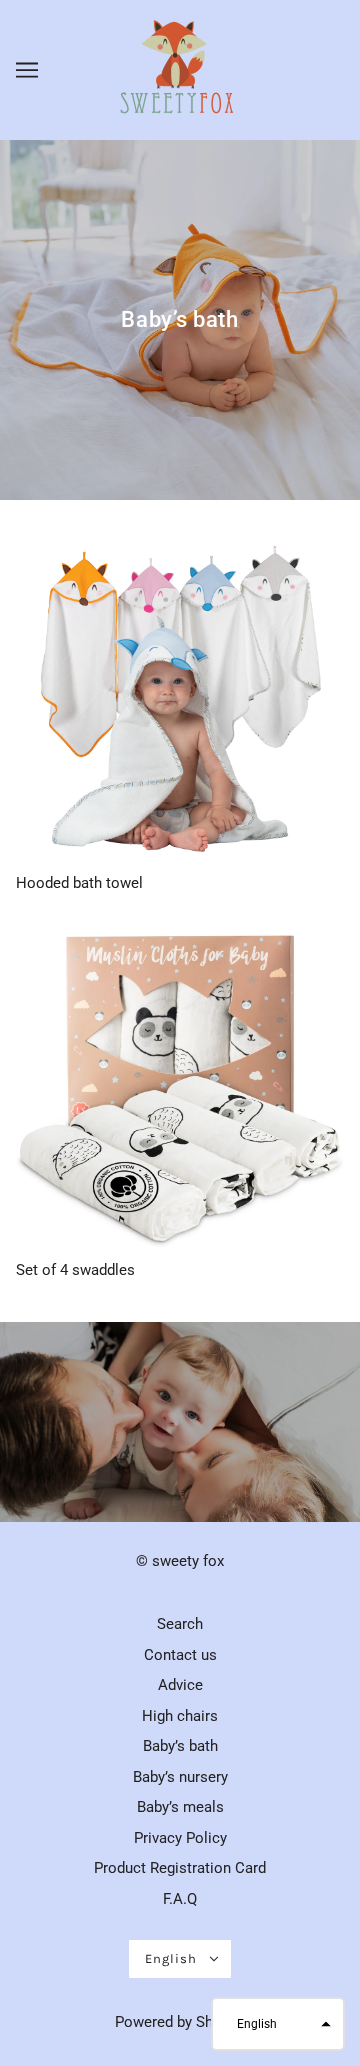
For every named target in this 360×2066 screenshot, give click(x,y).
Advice (180, 1685)
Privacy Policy (180, 1838)
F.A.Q (180, 1899)
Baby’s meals (180, 1807)
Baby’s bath (180, 1746)
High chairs (180, 1716)
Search (180, 1624)
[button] (278, 2024)
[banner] (178, 69)
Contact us (180, 1655)
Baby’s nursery (180, 1777)
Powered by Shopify (180, 2022)
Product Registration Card (180, 1868)
